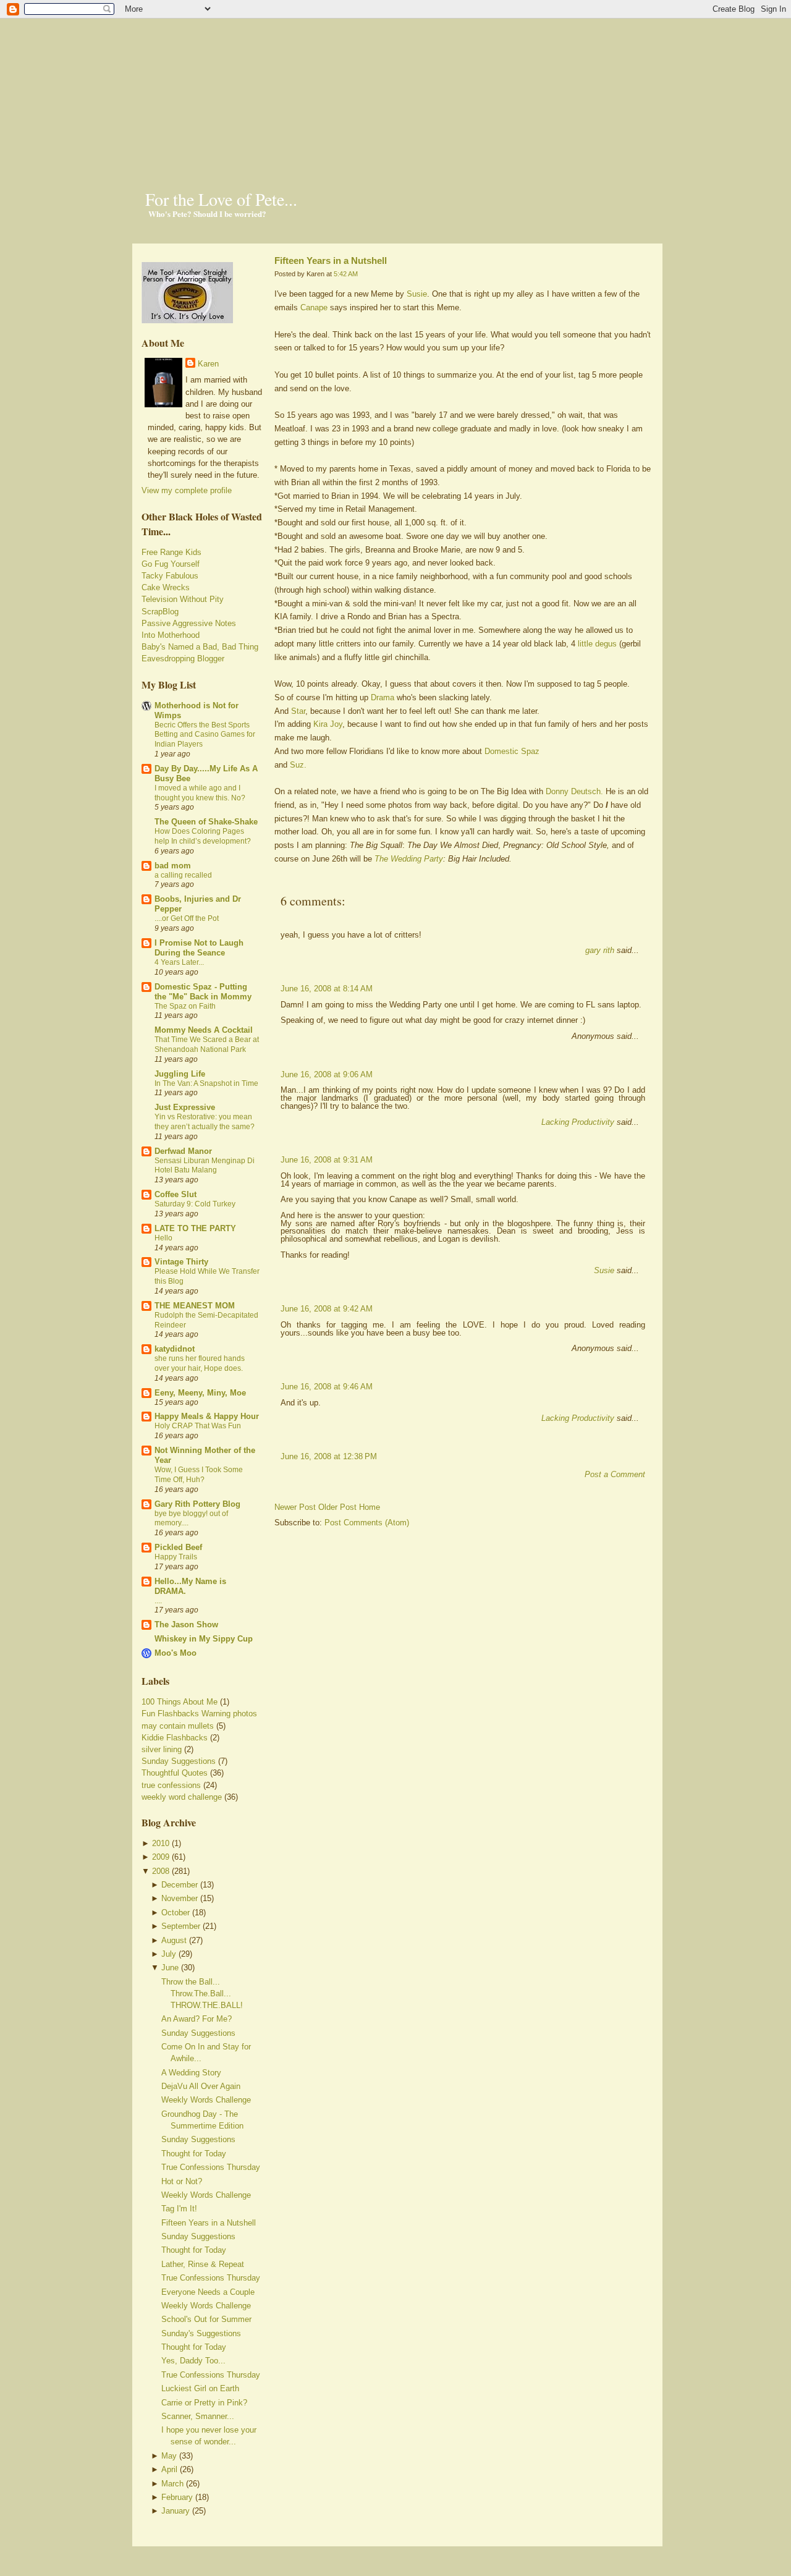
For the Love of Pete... (221, 199)
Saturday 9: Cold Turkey (195, 1204)
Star (298, 711)
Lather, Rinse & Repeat (203, 2264)
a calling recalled (183, 875)
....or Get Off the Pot (187, 918)
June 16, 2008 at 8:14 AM (327, 989)
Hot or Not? (182, 2181)
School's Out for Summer (206, 2319)
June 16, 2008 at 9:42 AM (327, 1309)
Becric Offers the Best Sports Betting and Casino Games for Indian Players (205, 735)
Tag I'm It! (179, 2209)
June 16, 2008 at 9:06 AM (327, 1074)
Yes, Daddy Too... (193, 2361)
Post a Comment (615, 1474)
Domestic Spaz (512, 751)
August (174, 1940)
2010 (161, 1843)
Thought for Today (194, 2154)
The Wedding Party (409, 859)
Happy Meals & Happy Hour (207, 1416)
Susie (417, 294)
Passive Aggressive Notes (189, 623)
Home (370, 1507)
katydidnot (175, 1349)
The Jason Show (186, 1625)
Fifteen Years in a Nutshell (209, 2223)
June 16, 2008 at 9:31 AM (327, 1160)
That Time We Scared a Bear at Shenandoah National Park (207, 1044)
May (169, 2456)
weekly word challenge (182, 1797)
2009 (161, 1857)
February (177, 2497)
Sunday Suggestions (179, 1761)
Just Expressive (185, 1107)
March (172, 2484)
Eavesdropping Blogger (183, 659)
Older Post (337, 1507)
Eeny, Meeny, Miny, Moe (200, 1393)
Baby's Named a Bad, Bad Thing (200, 647)
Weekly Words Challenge (206, 2100)
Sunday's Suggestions (201, 2333)
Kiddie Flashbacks (175, 1738)
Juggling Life (180, 1074)
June (170, 1968)
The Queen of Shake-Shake (206, 822)
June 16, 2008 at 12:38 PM (329, 1456)
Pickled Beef (178, 1547)
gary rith (600, 950)
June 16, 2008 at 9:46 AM (327, 1387)
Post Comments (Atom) (367, 1523)
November (180, 1898)
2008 (161, 1871)
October (176, 1913)
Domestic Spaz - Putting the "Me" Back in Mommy (203, 992)
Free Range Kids (171, 552)
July (169, 1954)
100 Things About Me (180, 1702)
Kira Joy (328, 724)
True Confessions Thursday (211, 2167)
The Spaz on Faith (185, 1006)
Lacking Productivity (578, 1122)
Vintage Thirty (181, 1262)
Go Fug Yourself (171, 564)
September (181, 1926)
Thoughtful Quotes (175, 1773)
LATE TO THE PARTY (195, 1228)
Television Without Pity (183, 599)
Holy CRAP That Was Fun (198, 1426)
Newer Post (295, 1507)
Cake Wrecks (166, 587)
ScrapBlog (160, 612)
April (169, 2469)
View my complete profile (187, 490)
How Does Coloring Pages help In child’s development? (203, 836)
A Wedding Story (191, 2073)
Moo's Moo (176, 1653)
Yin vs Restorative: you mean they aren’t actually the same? (205, 1122)
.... (158, 1601)
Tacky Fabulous (170, 576)
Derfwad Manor (183, 1151)
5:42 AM (346, 274)
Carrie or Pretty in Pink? (204, 2403)
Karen (208, 364)
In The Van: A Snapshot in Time (206, 1083)
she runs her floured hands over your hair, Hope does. (200, 1363)
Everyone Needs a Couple (208, 2292)
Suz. (298, 765)
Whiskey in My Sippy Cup (204, 1639)
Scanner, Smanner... (198, 2416)
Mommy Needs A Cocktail (204, 1030)
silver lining (162, 1749)
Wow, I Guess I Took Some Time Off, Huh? (199, 1475)
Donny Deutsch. (574, 791)
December (180, 1885)
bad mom (173, 866)
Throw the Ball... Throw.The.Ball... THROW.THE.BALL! (202, 1993)
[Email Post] (276, 880)
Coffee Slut (176, 1194)
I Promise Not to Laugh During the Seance (199, 948)
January (176, 2511)
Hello (163, 1238)
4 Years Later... (179, 962)
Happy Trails (176, 1557)
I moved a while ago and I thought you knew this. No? (200, 793)
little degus (597, 644)
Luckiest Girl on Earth (200, 2388)
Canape (314, 307)
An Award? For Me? (197, 2019)
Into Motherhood (171, 635)
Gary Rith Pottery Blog (197, 1504)
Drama (383, 697)
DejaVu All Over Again (201, 2086)
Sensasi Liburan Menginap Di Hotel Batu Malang (205, 1166)
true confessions (171, 1785)
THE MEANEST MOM (195, 1306)
